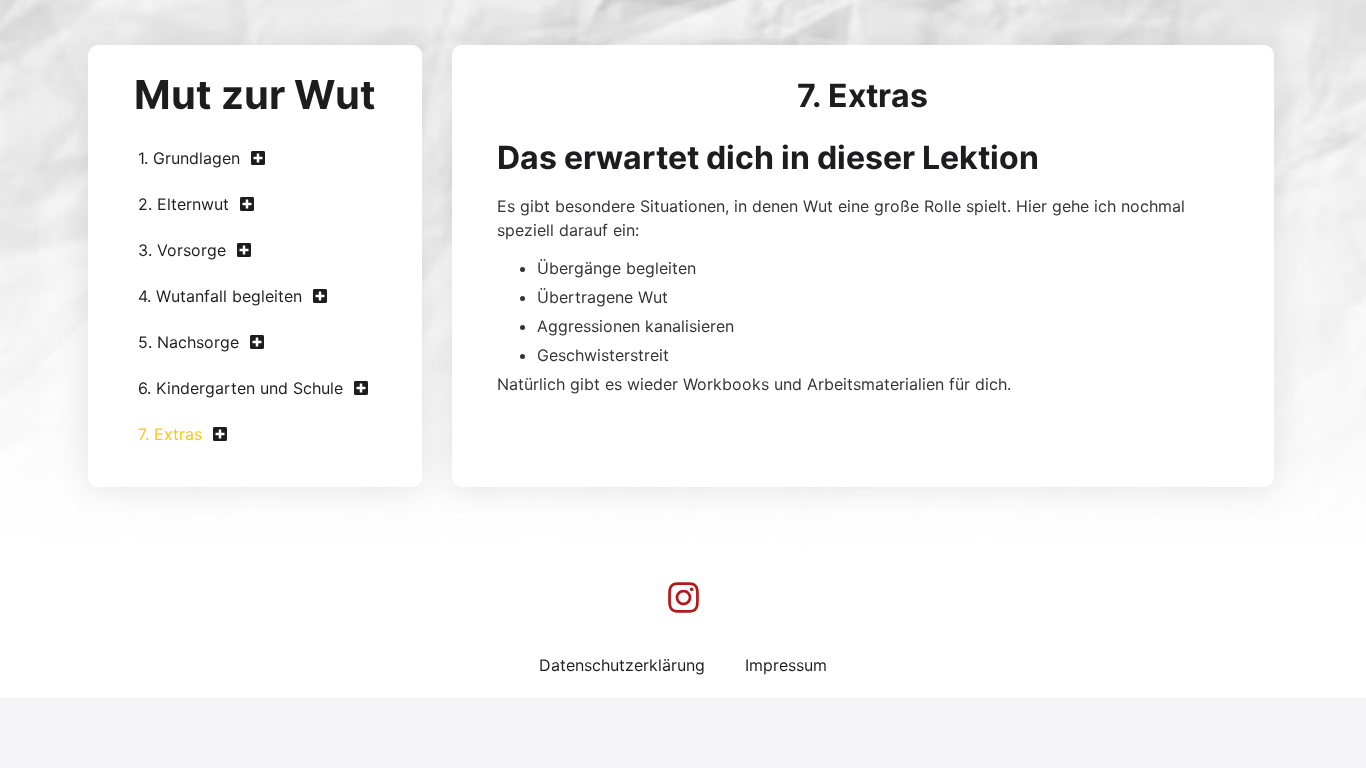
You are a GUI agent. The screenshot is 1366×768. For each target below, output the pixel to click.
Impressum (786, 665)
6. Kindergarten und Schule (240, 388)
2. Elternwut (183, 204)
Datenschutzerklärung (622, 665)
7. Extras (170, 434)
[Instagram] (683, 597)
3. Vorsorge (182, 250)
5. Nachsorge (188, 342)
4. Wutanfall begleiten (220, 296)
